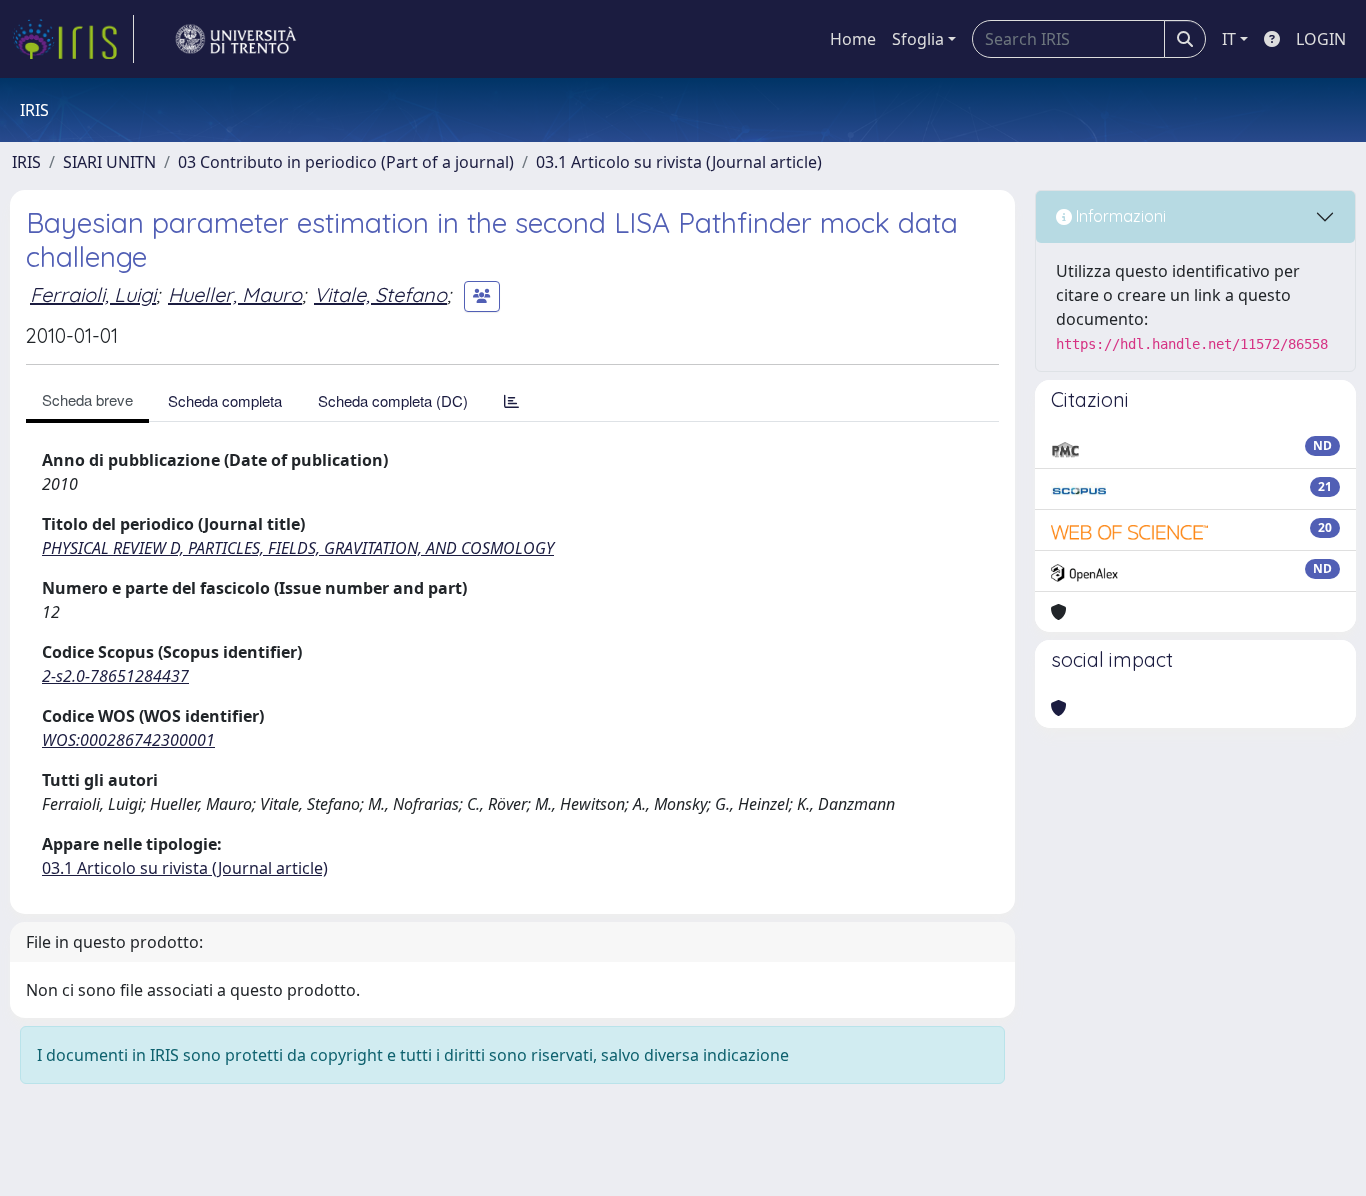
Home (853, 39)
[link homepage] (73, 39)
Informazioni (1119, 216)
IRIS (26, 162)
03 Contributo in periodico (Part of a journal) (346, 162)
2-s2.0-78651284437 (115, 676)
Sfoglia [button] (918, 39)
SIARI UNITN (109, 162)
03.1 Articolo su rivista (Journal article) (679, 162)
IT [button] (1229, 39)
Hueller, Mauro (235, 294)
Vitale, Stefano (380, 294)
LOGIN (1321, 39)
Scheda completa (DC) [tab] (393, 400)
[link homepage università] (236, 39)
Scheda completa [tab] (225, 400)
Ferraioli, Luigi (93, 294)
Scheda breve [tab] (87, 399)
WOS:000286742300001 (128, 740)
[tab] (511, 400)
